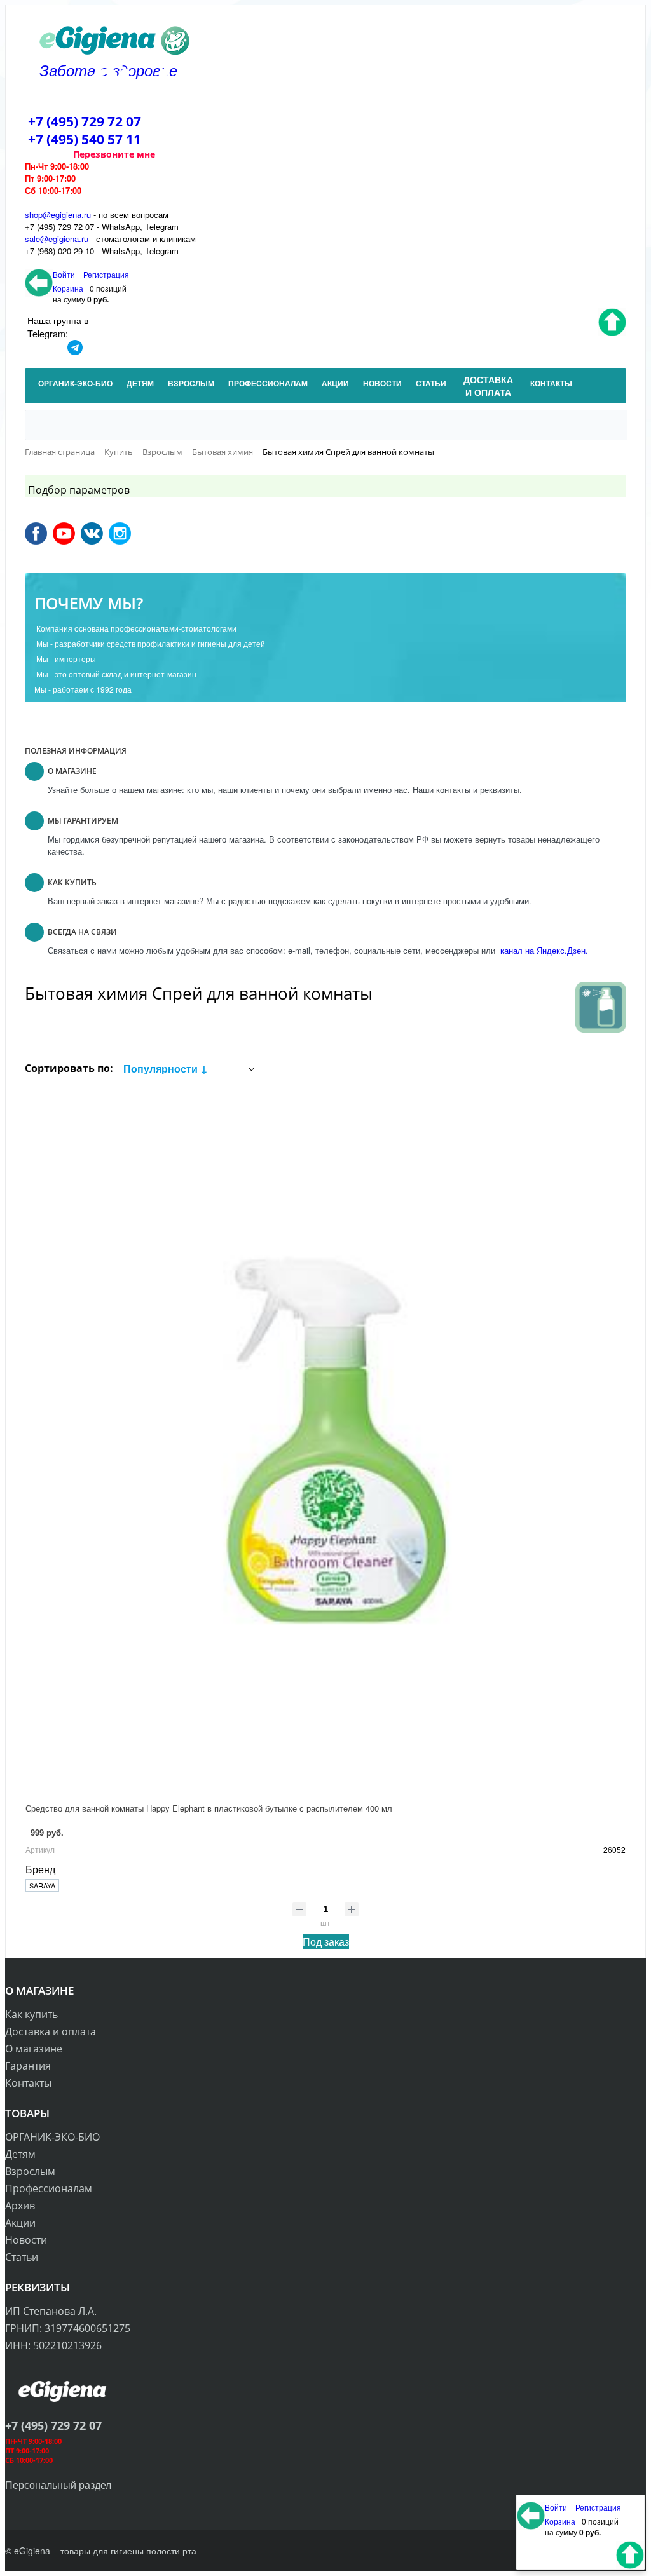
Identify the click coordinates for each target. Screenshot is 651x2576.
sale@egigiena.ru (57, 239)
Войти (65, 274)
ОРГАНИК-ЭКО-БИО (52, 2137)
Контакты (28, 2083)
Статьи (22, 2257)
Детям (20, 2154)
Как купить (31, 2014)
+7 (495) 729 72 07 (85, 121)
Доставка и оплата (51, 2031)
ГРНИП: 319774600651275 (68, 2328)
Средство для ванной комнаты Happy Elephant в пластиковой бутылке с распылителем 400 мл (209, 1808)
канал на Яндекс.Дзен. (543, 950)
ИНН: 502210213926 (53, 2345)
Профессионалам (49, 2188)
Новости (26, 2240)
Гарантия (28, 2066)
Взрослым (30, 2171)
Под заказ (326, 1942)
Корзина (68, 288)
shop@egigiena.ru (58, 214)
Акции (20, 2223)
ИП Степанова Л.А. (51, 2311)
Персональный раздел (58, 2485)
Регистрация (106, 274)
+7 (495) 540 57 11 (85, 139)
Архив (20, 2206)
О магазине (34, 2049)
